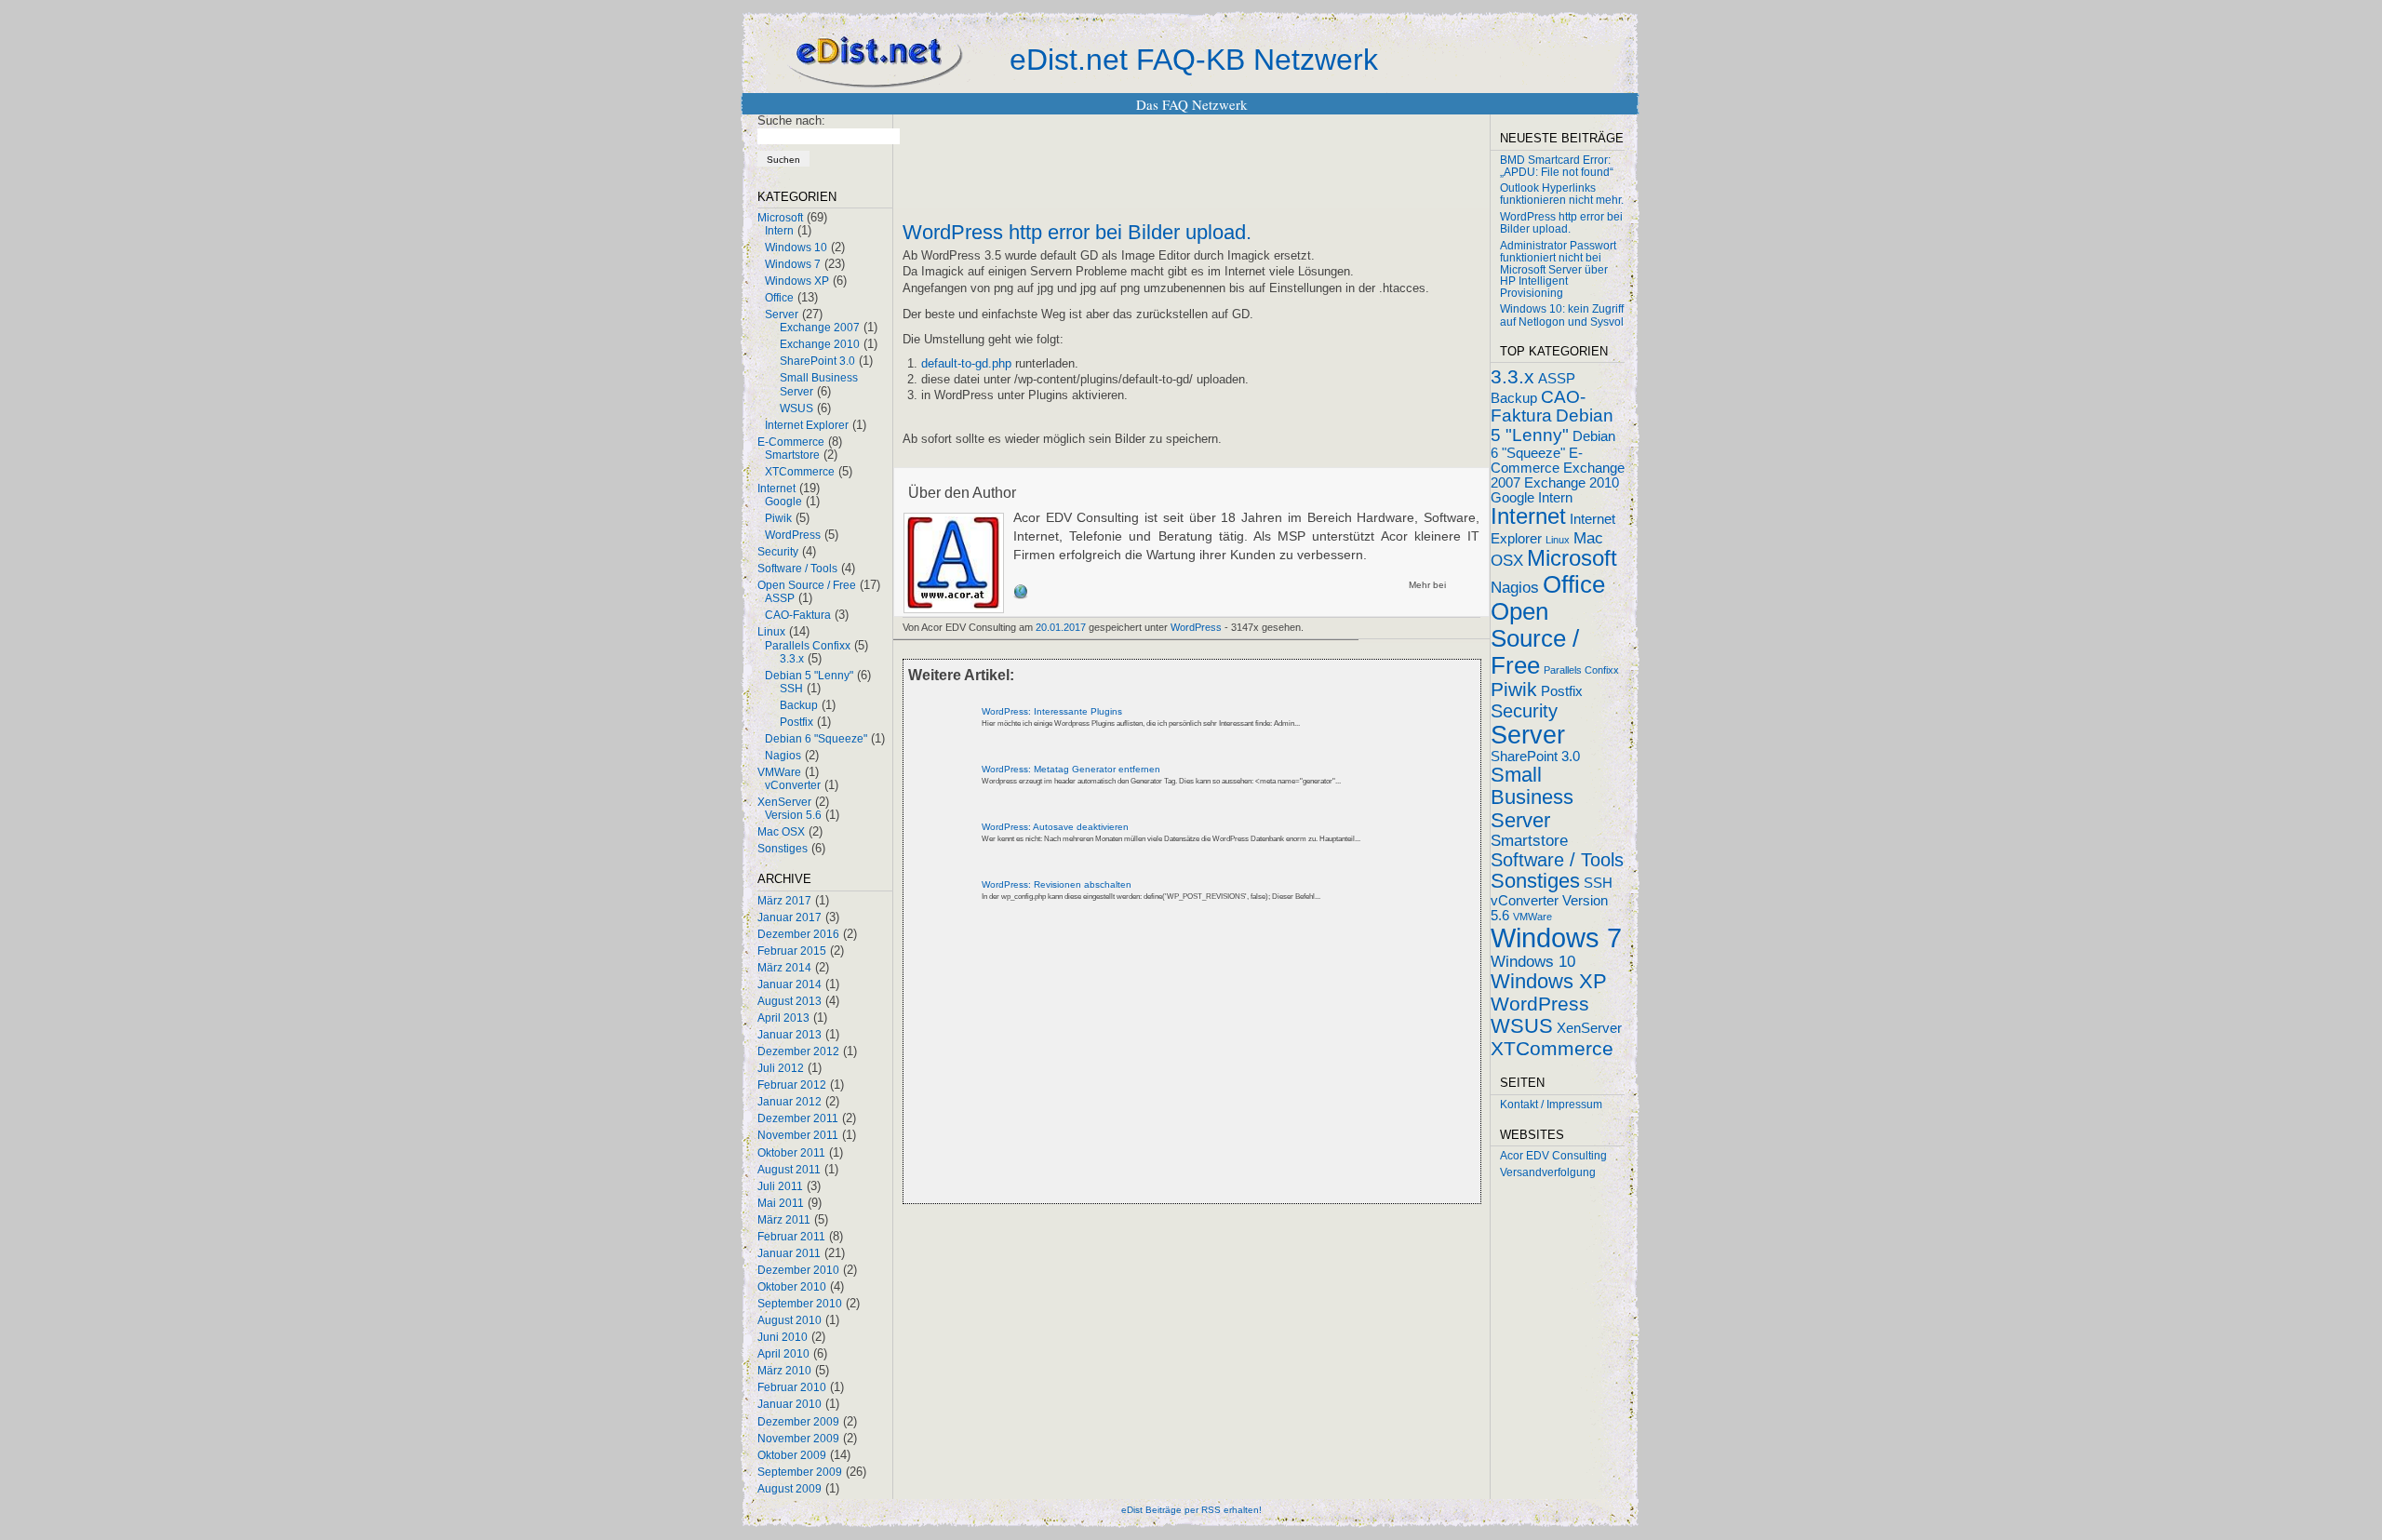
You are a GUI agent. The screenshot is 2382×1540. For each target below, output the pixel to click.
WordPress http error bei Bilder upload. (1077, 233)
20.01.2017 (1061, 627)
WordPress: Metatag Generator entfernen (1071, 769)
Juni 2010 (783, 1337)
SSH (791, 689)
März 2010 (784, 1371)
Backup (799, 705)
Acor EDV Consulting (1553, 1156)
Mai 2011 (781, 1203)
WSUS (796, 408)
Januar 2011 (789, 1253)
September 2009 (800, 1472)
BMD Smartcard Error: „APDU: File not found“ (1557, 166)
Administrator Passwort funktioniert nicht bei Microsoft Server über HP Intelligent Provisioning (1558, 269)
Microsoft (780, 218)
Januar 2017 (790, 917)
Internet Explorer (807, 425)
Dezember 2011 (798, 1118)
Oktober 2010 (792, 1287)
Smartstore (792, 455)
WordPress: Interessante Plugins (1052, 711)
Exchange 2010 (820, 344)
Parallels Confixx (808, 646)
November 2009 (798, 1439)
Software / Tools (797, 569)
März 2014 (784, 968)
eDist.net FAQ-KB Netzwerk (1194, 60)
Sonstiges (783, 849)
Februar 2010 (792, 1387)
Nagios (783, 756)
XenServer (784, 802)
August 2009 (790, 1489)
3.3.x (792, 659)
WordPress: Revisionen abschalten (1057, 884)
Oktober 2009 (792, 1455)
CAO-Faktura (798, 615)
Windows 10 (796, 248)
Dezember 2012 (798, 1051)
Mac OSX (781, 832)
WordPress (793, 535)
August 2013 (790, 1001)
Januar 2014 (790, 984)
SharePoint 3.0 (817, 361)
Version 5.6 (793, 815)
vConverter (793, 785)
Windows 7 (793, 264)
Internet (776, 489)
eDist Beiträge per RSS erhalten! (1191, 1510)
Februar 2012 (792, 1085)
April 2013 (783, 1018)
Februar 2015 (792, 951)
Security (778, 552)
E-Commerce (791, 442)
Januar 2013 (790, 1035)
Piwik (778, 518)
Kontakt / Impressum (1551, 1105)
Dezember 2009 (798, 1422)
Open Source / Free (807, 585)
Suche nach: (791, 121)
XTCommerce (800, 472)
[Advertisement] (1120, 1068)
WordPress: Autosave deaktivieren (1055, 827)
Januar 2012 (790, 1102)
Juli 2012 (781, 1068)
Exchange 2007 (820, 328)
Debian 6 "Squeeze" (816, 739)
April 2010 (783, 1354)
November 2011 (798, 1135)
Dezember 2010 (798, 1270)
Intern (779, 231)
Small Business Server (1532, 797)
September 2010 (800, 1304)
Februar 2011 (791, 1237)
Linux (771, 632)
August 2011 (789, 1170)
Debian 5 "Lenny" (809, 676)
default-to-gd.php (966, 363)
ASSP (780, 598)
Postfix (796, 722)
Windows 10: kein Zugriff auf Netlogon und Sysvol (1562, 315)
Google (783, 502)
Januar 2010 (790, 1404)
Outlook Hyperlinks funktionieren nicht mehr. (1562, 194)
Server (782, 315)
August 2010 (790, 1320)
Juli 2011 (780, 1186)
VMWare (779, 772)
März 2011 (784, 1220)
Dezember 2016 (798, 934)
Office (779, 298)
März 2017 (784, 901)
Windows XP (797, 281)
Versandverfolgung (1548, 1172)
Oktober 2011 (791, 1153)
